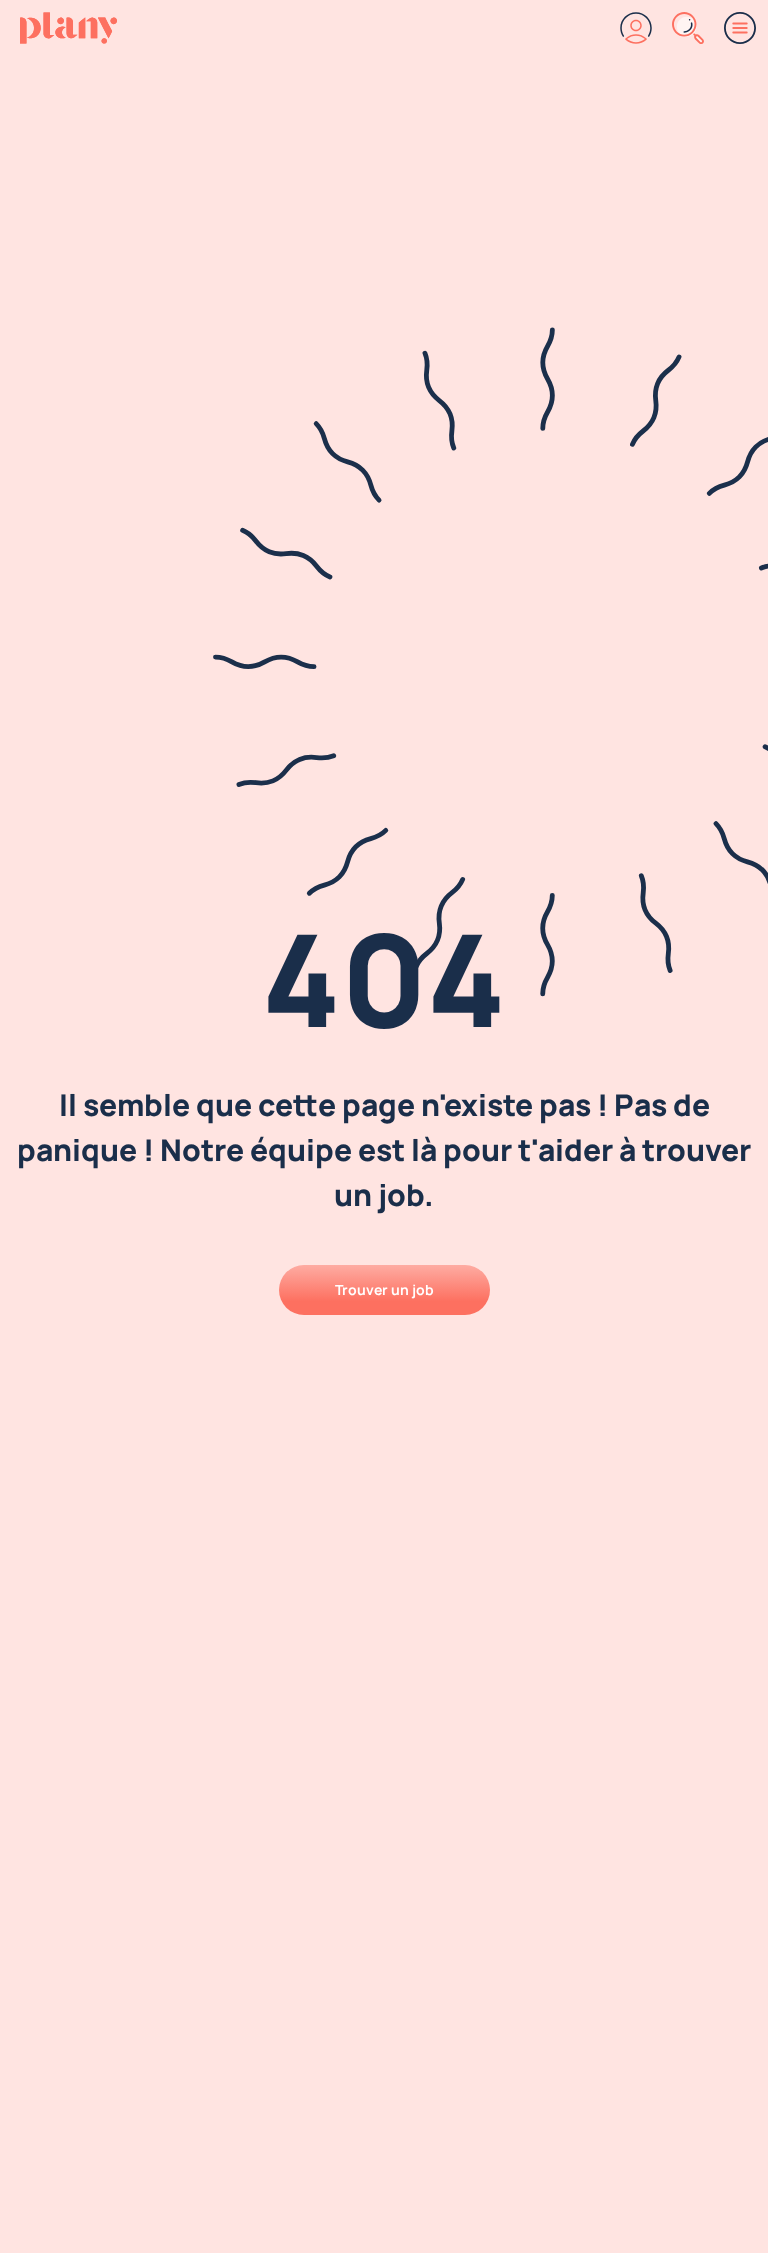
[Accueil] (68, 28)
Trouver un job (384, 1289)
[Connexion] (636, 28)
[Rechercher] (688, 28)
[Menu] (740, 28)
